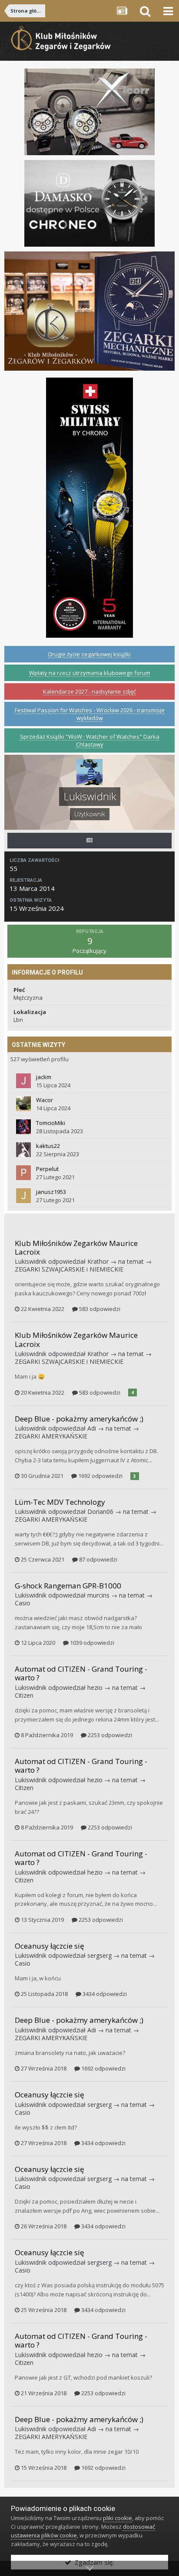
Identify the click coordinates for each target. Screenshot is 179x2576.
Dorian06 (100, 1511)
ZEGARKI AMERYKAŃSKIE (51, 1436)
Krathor (98, 1261)
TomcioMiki (51, 1123)
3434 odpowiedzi (104, 1994)
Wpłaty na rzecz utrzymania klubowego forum (90, 673)
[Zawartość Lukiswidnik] (89, 841)
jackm (44, 1077)
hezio (95, 1687)
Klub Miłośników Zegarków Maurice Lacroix (76, 1247)
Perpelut (47, 1169)
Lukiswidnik (31, 1261)
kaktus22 (48, 1146)
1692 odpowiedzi (100, 1476)
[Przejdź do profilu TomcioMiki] (23, 1127)
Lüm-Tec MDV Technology (60, 1502)
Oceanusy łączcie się (50, 1946)
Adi (92, 1428)
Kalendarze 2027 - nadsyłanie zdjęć (89, 691)
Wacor (45, 1100)
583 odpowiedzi (99, 1309)
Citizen (24, 1695)
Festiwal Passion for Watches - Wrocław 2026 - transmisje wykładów (90, 714)
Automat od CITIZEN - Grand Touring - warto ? (81, 1673)
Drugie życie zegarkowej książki (89, 654)
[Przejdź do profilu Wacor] (23, 1104)
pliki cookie (118, 2518)
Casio (23, 1603)
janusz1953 (51, 1192)
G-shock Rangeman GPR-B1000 (68, 1586)
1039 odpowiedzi (91, 1643)
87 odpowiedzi (98, 1559)
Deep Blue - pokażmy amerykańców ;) (79, 1419)
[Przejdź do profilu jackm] (23, 1081)
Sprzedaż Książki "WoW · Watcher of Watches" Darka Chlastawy (90, 740)
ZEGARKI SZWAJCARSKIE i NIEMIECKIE (69, 1269)
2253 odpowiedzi (109, 1735)
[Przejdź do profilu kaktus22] (23, 1150)
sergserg (99, 1955)
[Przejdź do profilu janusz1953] (23, 1196)
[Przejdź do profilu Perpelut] (23, 1173)
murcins (98, 1595)
